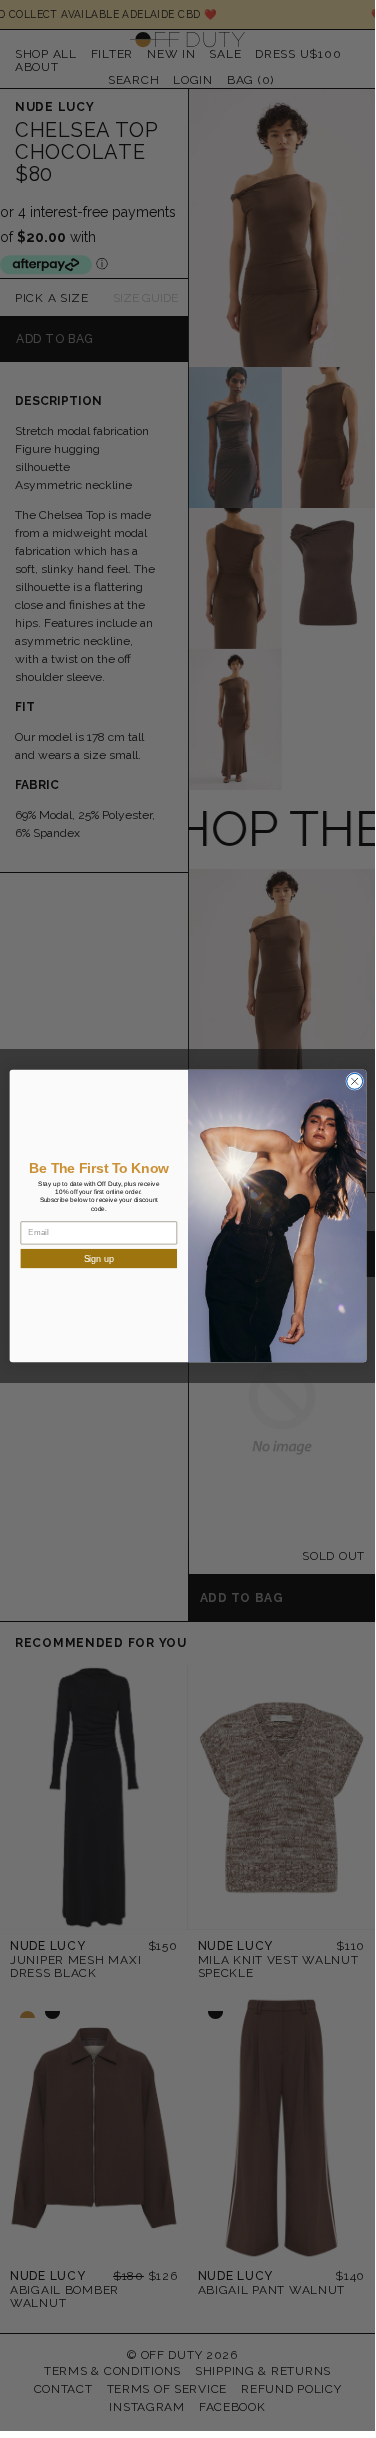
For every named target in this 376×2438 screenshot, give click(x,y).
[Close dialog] (354, 1081)
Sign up (98, 1258)
